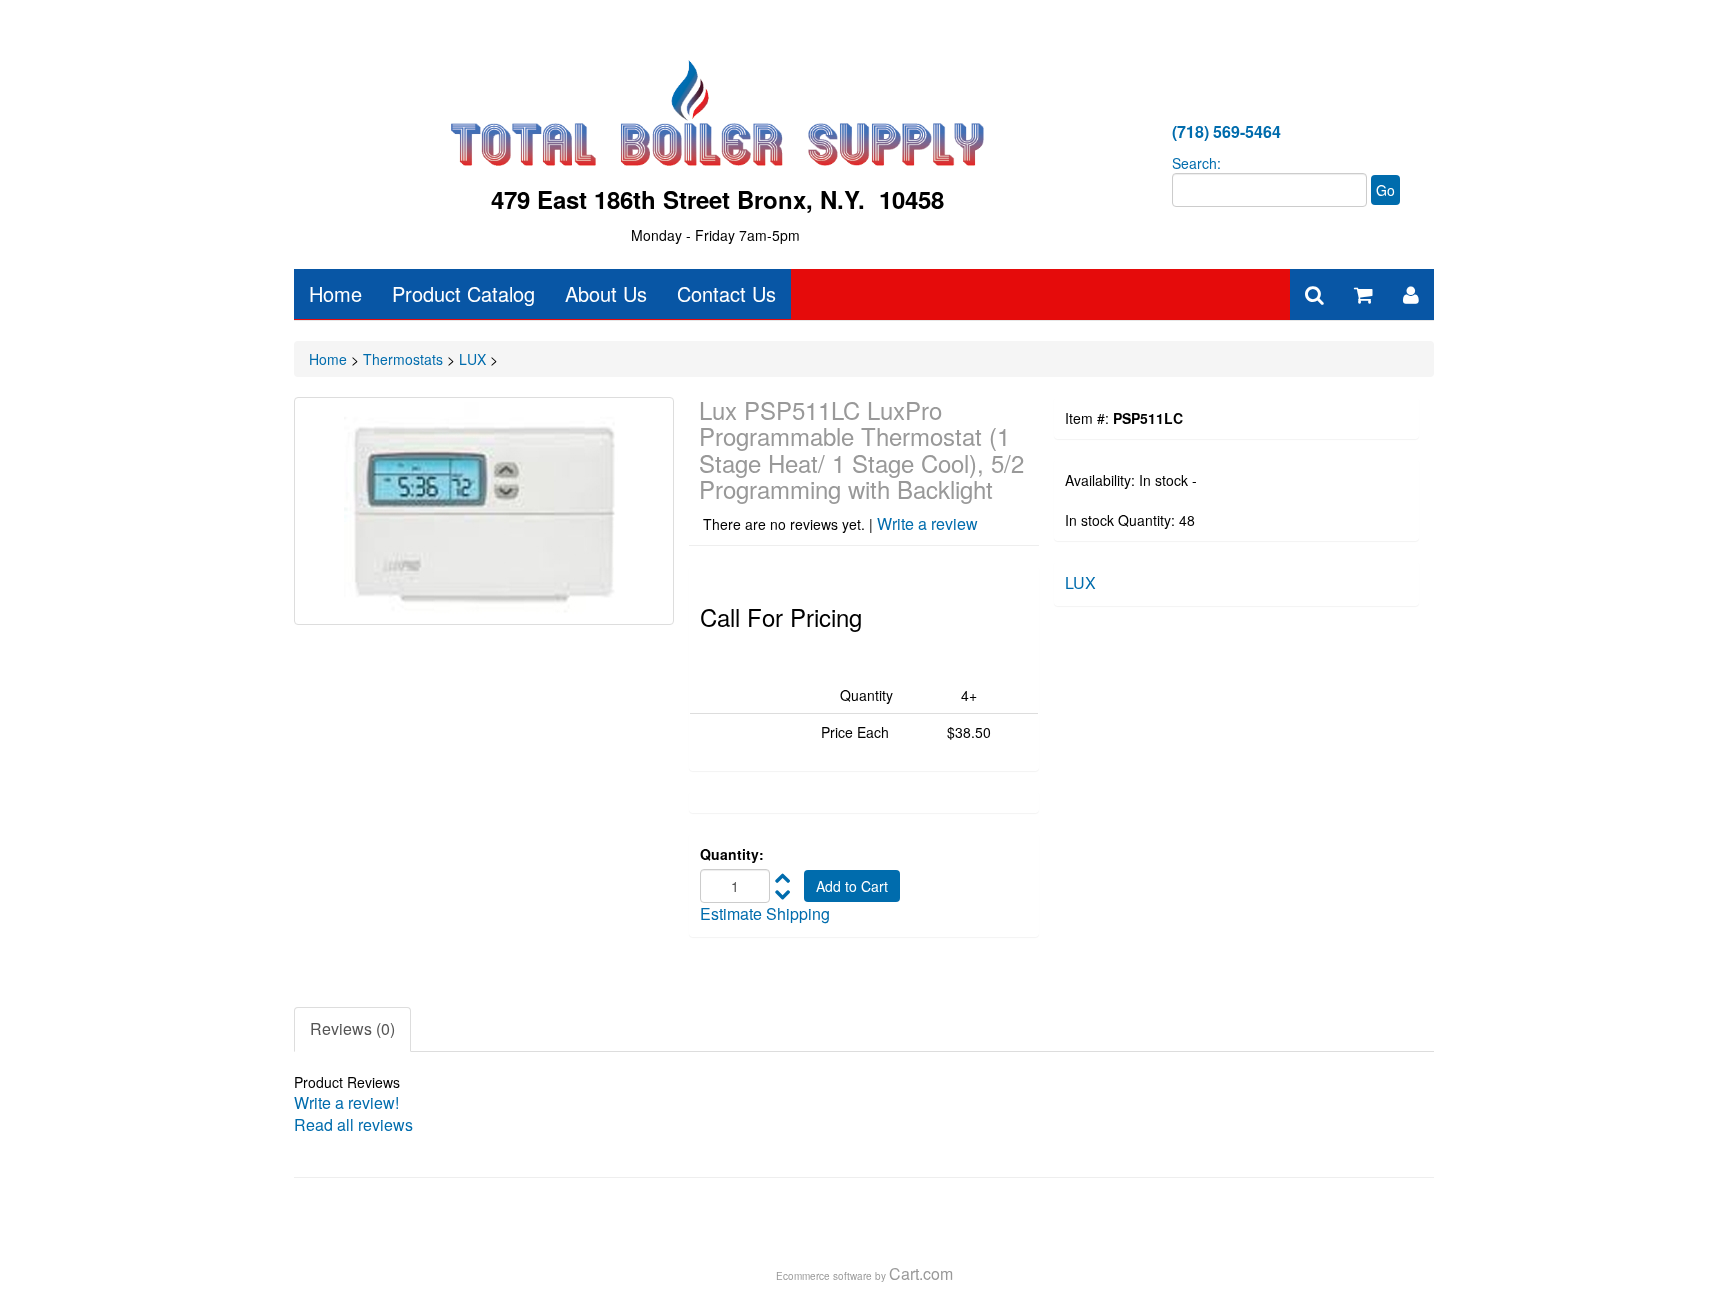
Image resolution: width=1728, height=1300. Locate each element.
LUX (472, 359)
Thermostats (403, 359)
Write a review (927, 523)
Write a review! (346, 1102)
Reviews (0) (352, 1028)
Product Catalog (463, 293)
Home (335, 293)
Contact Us (726, 293)
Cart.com (921, 1273)
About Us (606, 293)
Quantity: (732, 854)
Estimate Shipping (765, 913)
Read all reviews (353, 1124)
